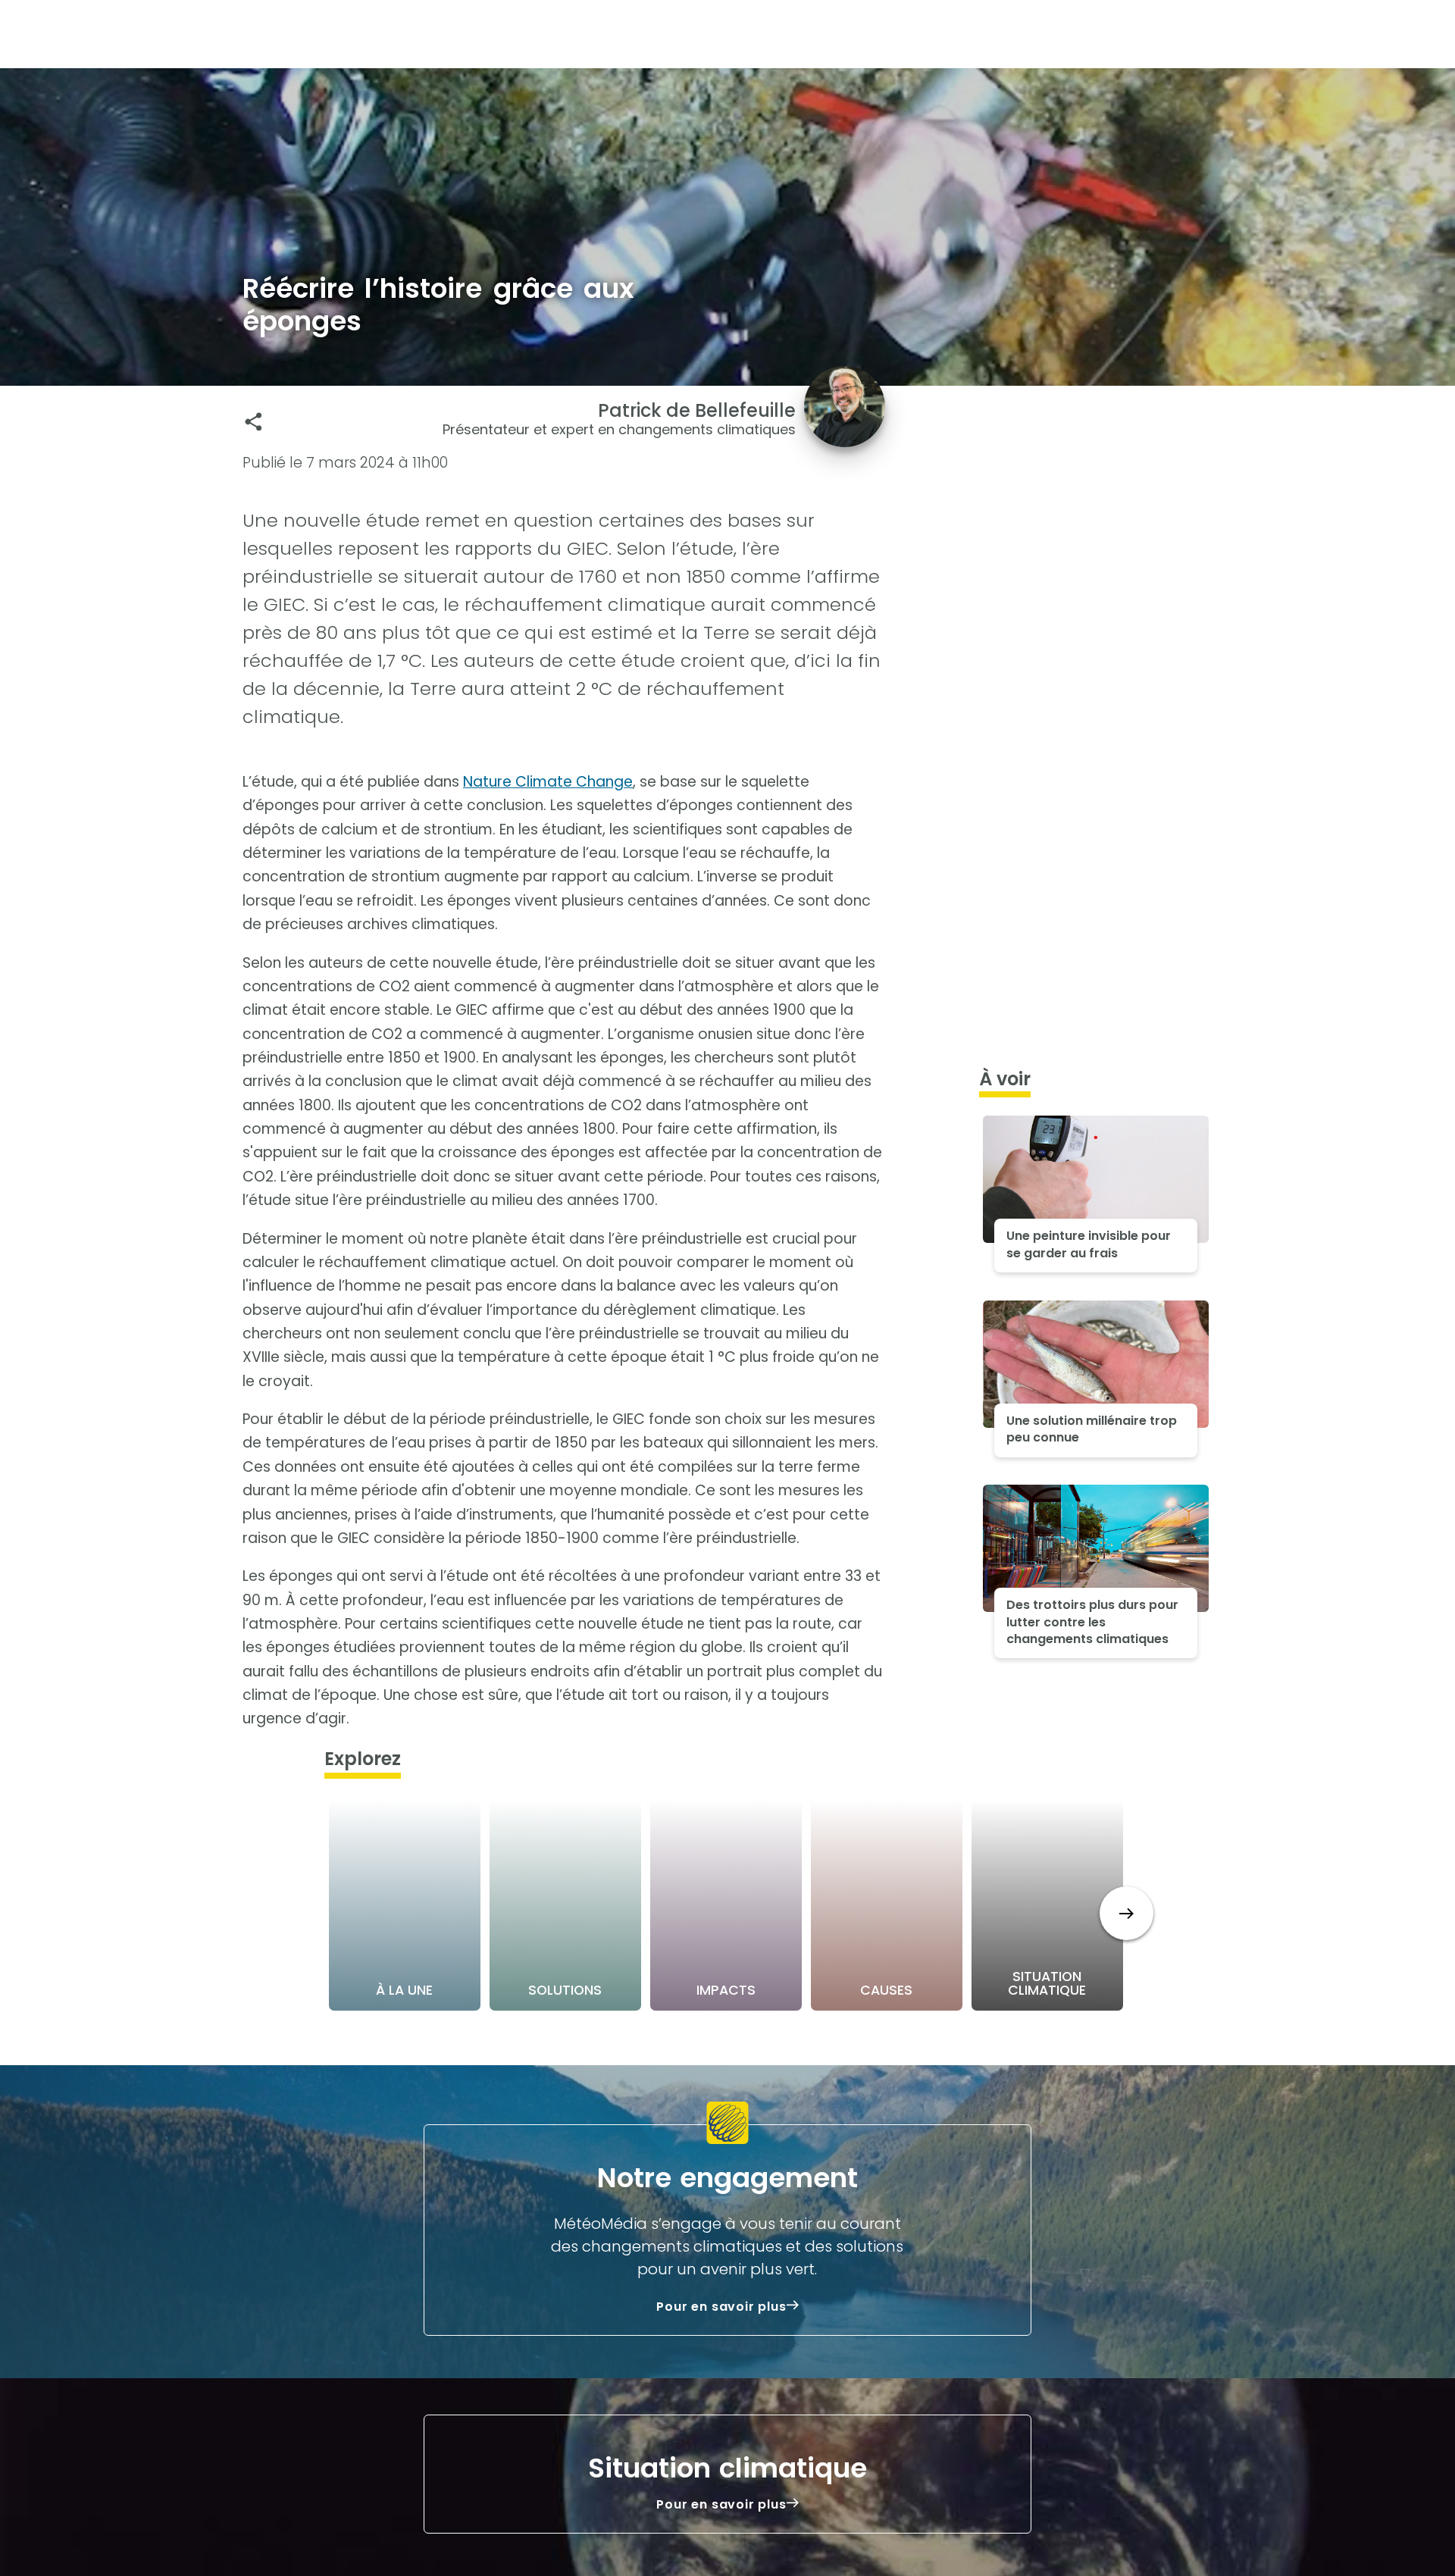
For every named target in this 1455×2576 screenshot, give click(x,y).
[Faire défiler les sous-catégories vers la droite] (1126, 1913)
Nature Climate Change (548, 782)
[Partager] (253, 422)
